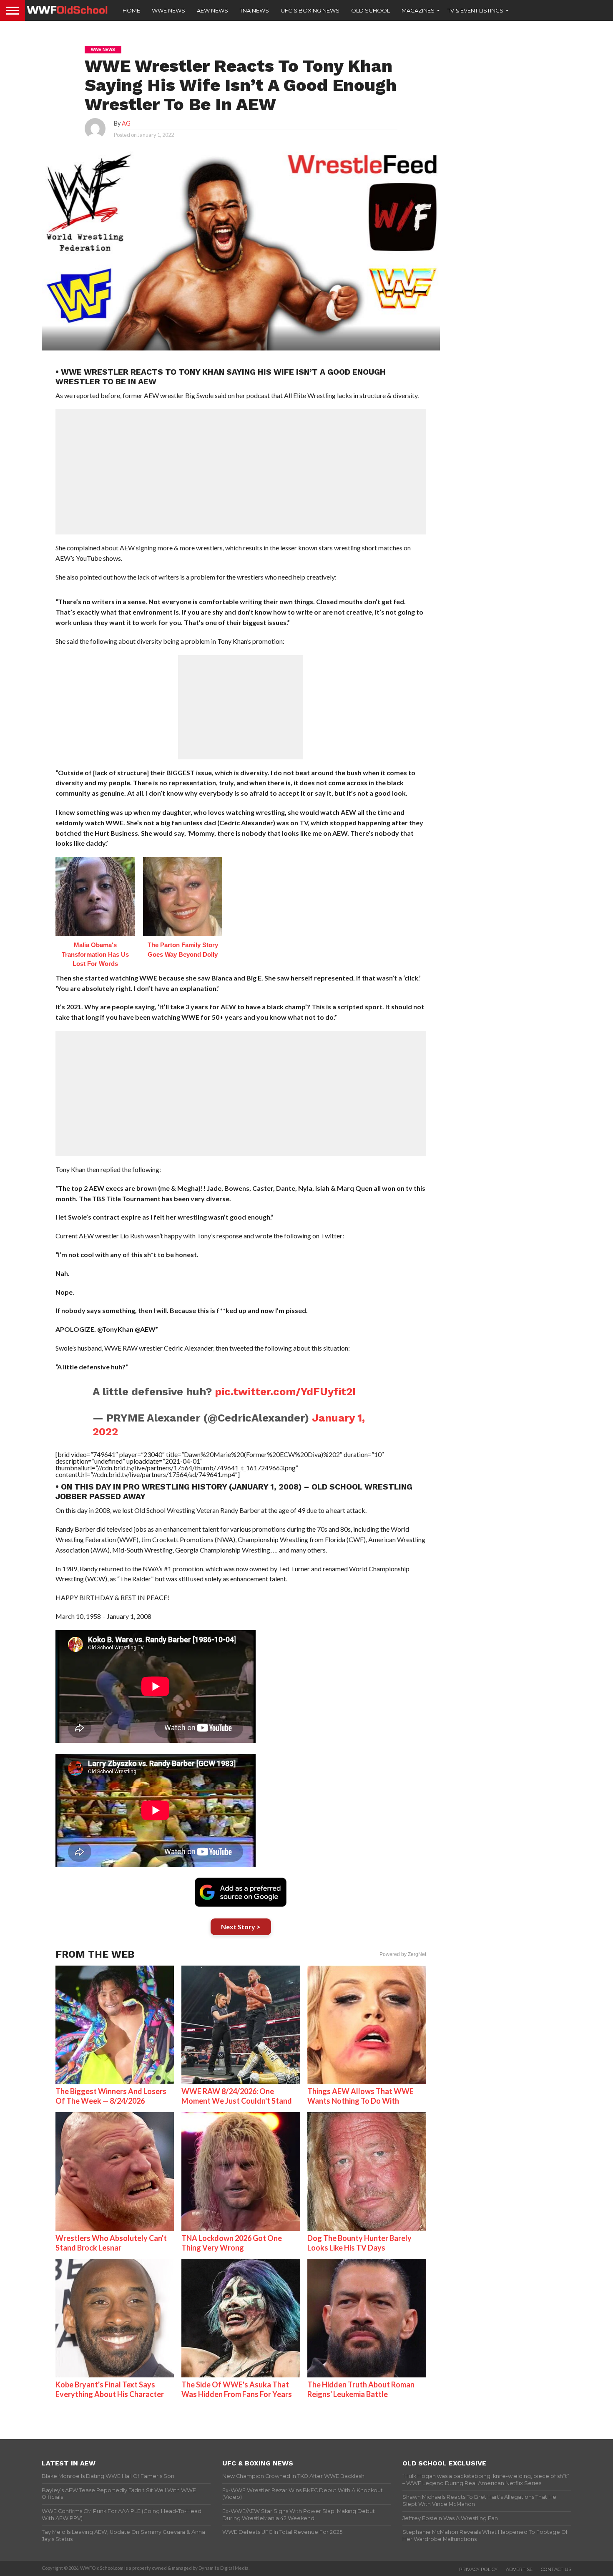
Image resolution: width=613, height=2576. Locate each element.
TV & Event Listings (475, 10)
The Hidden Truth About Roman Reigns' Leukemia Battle (361, 2389)
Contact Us (556, 2569)
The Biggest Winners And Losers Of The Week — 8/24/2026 (111, 2096)
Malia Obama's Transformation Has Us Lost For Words (95, 954)
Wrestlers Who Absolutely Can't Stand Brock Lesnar (111, 2243)
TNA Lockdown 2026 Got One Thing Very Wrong (232, 2243)
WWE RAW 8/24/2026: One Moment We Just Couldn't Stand (237, 2096)
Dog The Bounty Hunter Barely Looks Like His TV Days (359, 2243)
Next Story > (241, 1927)
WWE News (168, 10)
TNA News (254, 10)
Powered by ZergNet (403, 1954)
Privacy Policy (478, 2569)
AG (126, 123)
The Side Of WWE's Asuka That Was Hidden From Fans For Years (237, 2389)
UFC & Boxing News (310, 10)
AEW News (212, 10)
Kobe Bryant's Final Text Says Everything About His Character (110, 2389)
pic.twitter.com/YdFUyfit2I (285, 1391)
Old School (371, 10)
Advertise (519, 2569)
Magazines (418, 10)
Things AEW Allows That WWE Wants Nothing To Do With (361, 2096)
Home (131, 10)
